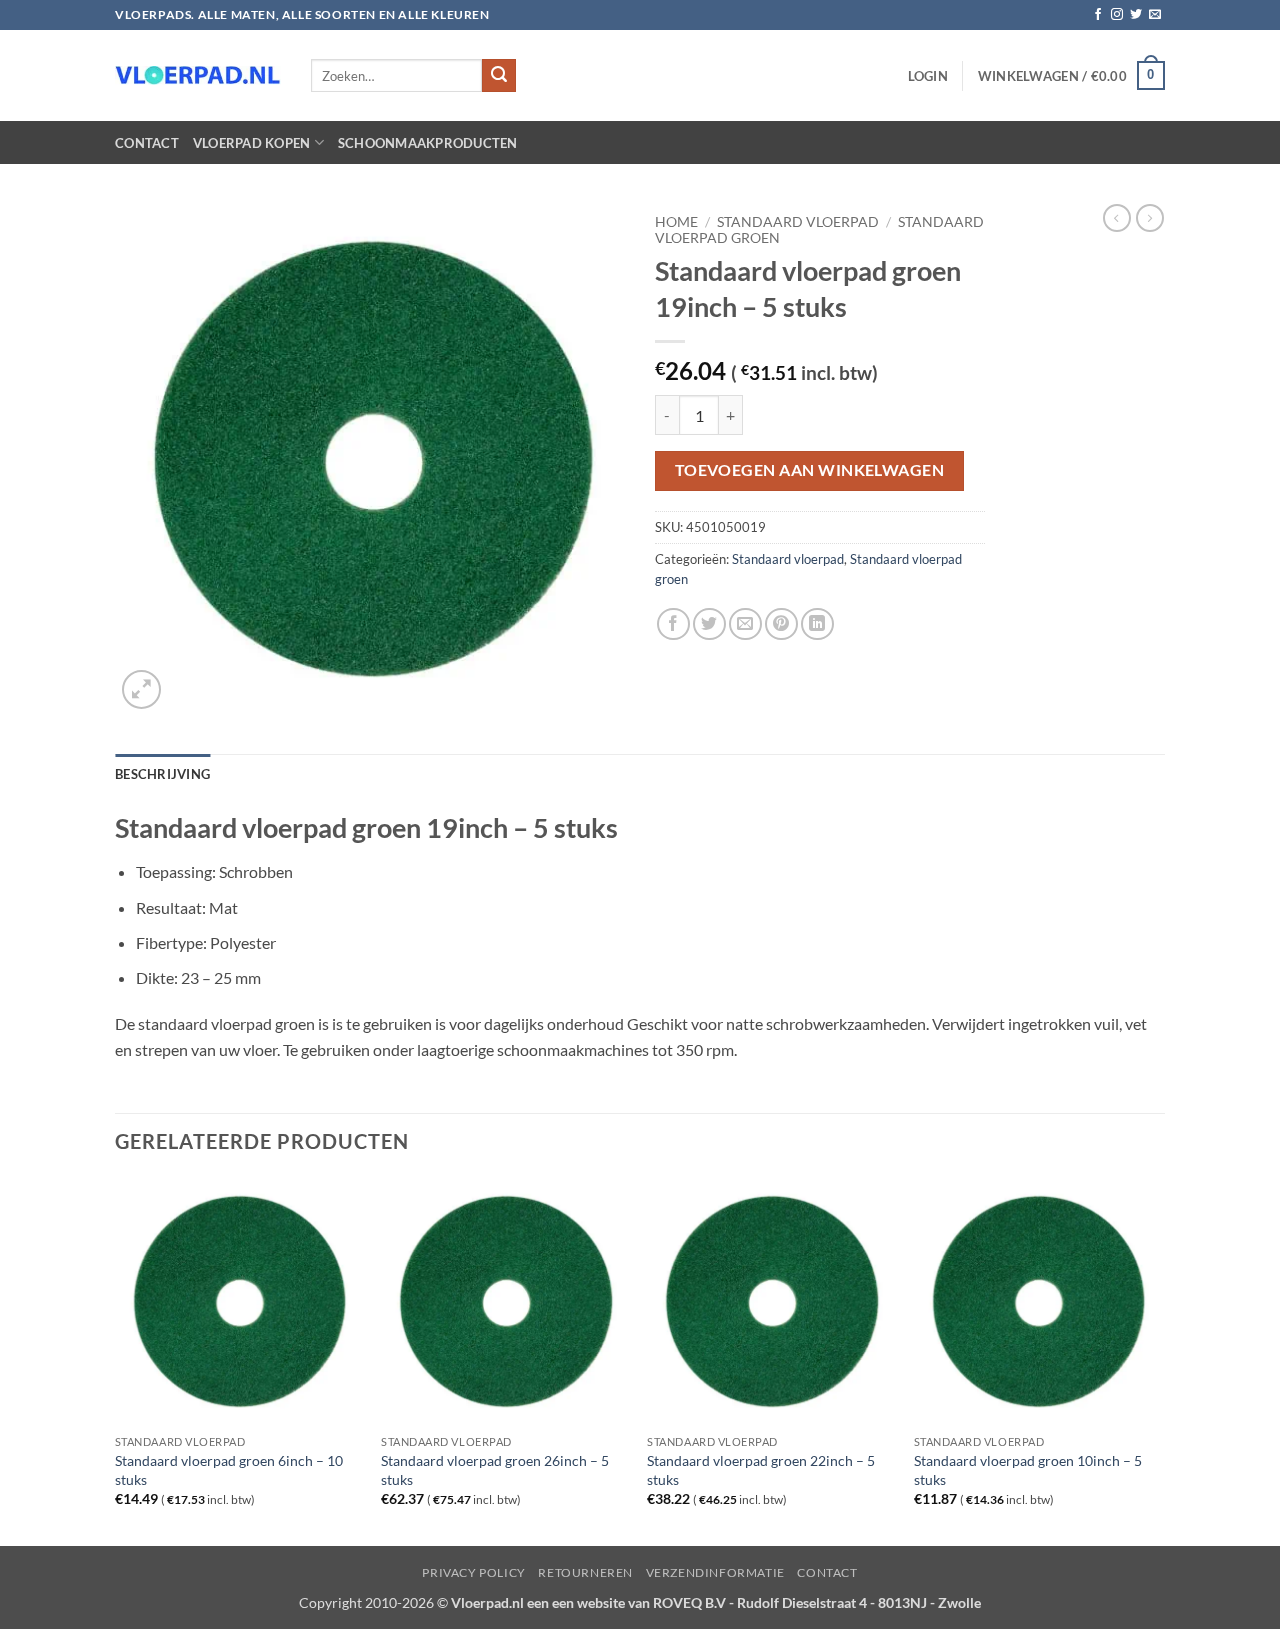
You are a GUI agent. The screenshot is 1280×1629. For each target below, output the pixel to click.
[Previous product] (1150, 218)
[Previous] (116, 1360)
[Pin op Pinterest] (781, 624)
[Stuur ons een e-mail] (1155, 15)
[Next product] (1117, 218)
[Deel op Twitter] (709, 624)
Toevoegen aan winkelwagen (810, 470)
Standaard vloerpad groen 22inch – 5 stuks (761, 1470)
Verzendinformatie (715, 1572)
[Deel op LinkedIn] (817, 624)
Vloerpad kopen (252, 143)
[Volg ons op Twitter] (1136, 15)
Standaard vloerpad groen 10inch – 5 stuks (1028, 1470)
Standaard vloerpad (798, 222)
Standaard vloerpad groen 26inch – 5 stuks (495, 1470)
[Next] (1159, 1360)
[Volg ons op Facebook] (1098, 15)
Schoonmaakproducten (428, 143)
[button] (928, 76)
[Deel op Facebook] (673, 624)
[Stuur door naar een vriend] (745, 624)
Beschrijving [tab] (162, 774)
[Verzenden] (499, 76)
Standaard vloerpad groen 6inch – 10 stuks (229, 1470)
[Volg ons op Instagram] (1117, 15)
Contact (147, 143)
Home (676, 222)
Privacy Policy (474, 1572)
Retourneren (585, 1572)
